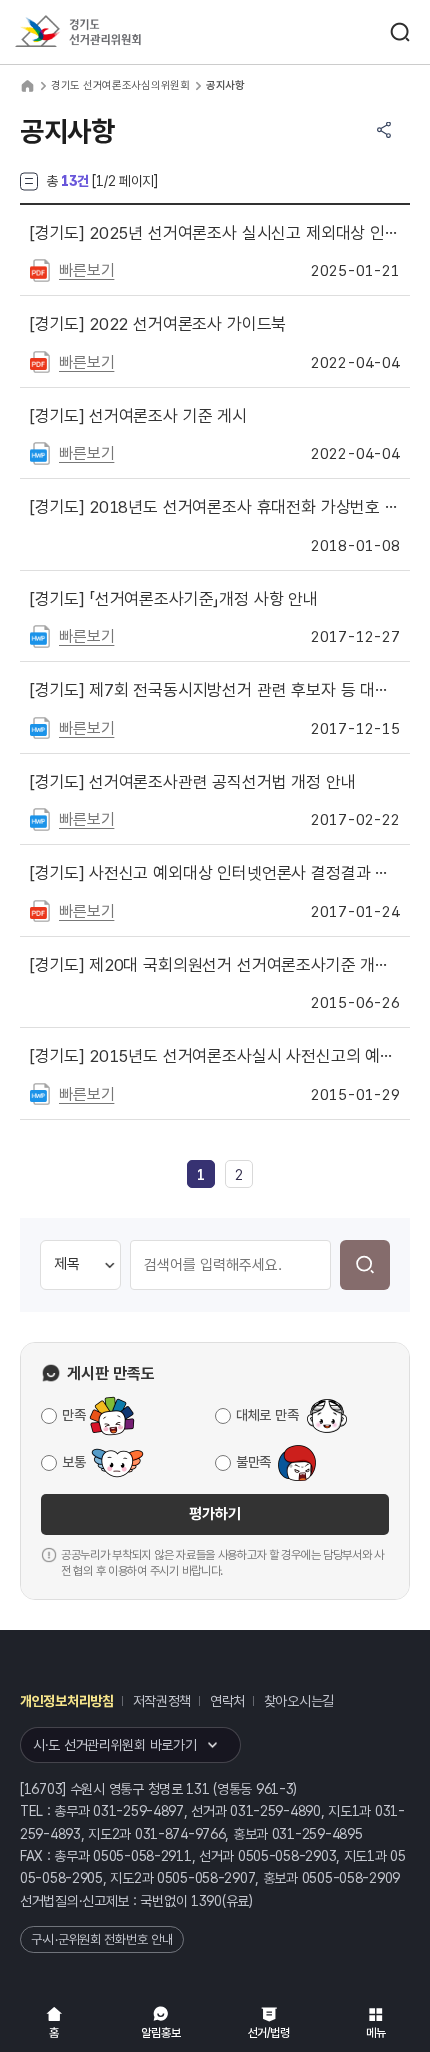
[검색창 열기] (400, 32)
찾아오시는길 (299, 1701)
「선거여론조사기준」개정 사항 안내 (174, 599)
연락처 (227, 1701)
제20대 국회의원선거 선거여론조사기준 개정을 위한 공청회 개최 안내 (215, 965)
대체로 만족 (267, 1415)
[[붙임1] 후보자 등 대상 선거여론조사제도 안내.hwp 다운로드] (40, 727)
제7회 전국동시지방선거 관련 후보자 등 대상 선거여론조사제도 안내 (215, 690)
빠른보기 (86, 270)
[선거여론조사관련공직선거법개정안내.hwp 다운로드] (40, 818)
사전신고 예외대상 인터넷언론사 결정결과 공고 (215, 873)
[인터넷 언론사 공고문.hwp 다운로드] (40, 1093)
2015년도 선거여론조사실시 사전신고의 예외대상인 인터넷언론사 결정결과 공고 (215, 1056)
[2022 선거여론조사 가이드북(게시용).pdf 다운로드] (40, 361)
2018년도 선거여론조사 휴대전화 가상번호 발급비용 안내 (215, 507)
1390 (206, 1901)
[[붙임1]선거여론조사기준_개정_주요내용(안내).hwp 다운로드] (40, 635)
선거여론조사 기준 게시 (138, 416)
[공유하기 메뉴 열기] (384, 130)
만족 (73, 1415)
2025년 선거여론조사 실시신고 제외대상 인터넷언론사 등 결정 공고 (215, 233)
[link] (201, 1175)
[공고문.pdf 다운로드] (40, 269)
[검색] (365, 1265)
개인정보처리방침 (67, 1701)
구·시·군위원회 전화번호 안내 (102, 1939)
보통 (73, 1462)
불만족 (253, 1462)
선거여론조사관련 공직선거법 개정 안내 (193, 782)
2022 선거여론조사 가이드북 (158, 324)
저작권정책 (162, 1701)
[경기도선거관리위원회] (115, 32)
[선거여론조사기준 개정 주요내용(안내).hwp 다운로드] (40, 452)
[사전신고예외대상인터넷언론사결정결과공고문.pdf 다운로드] (40, 910)
